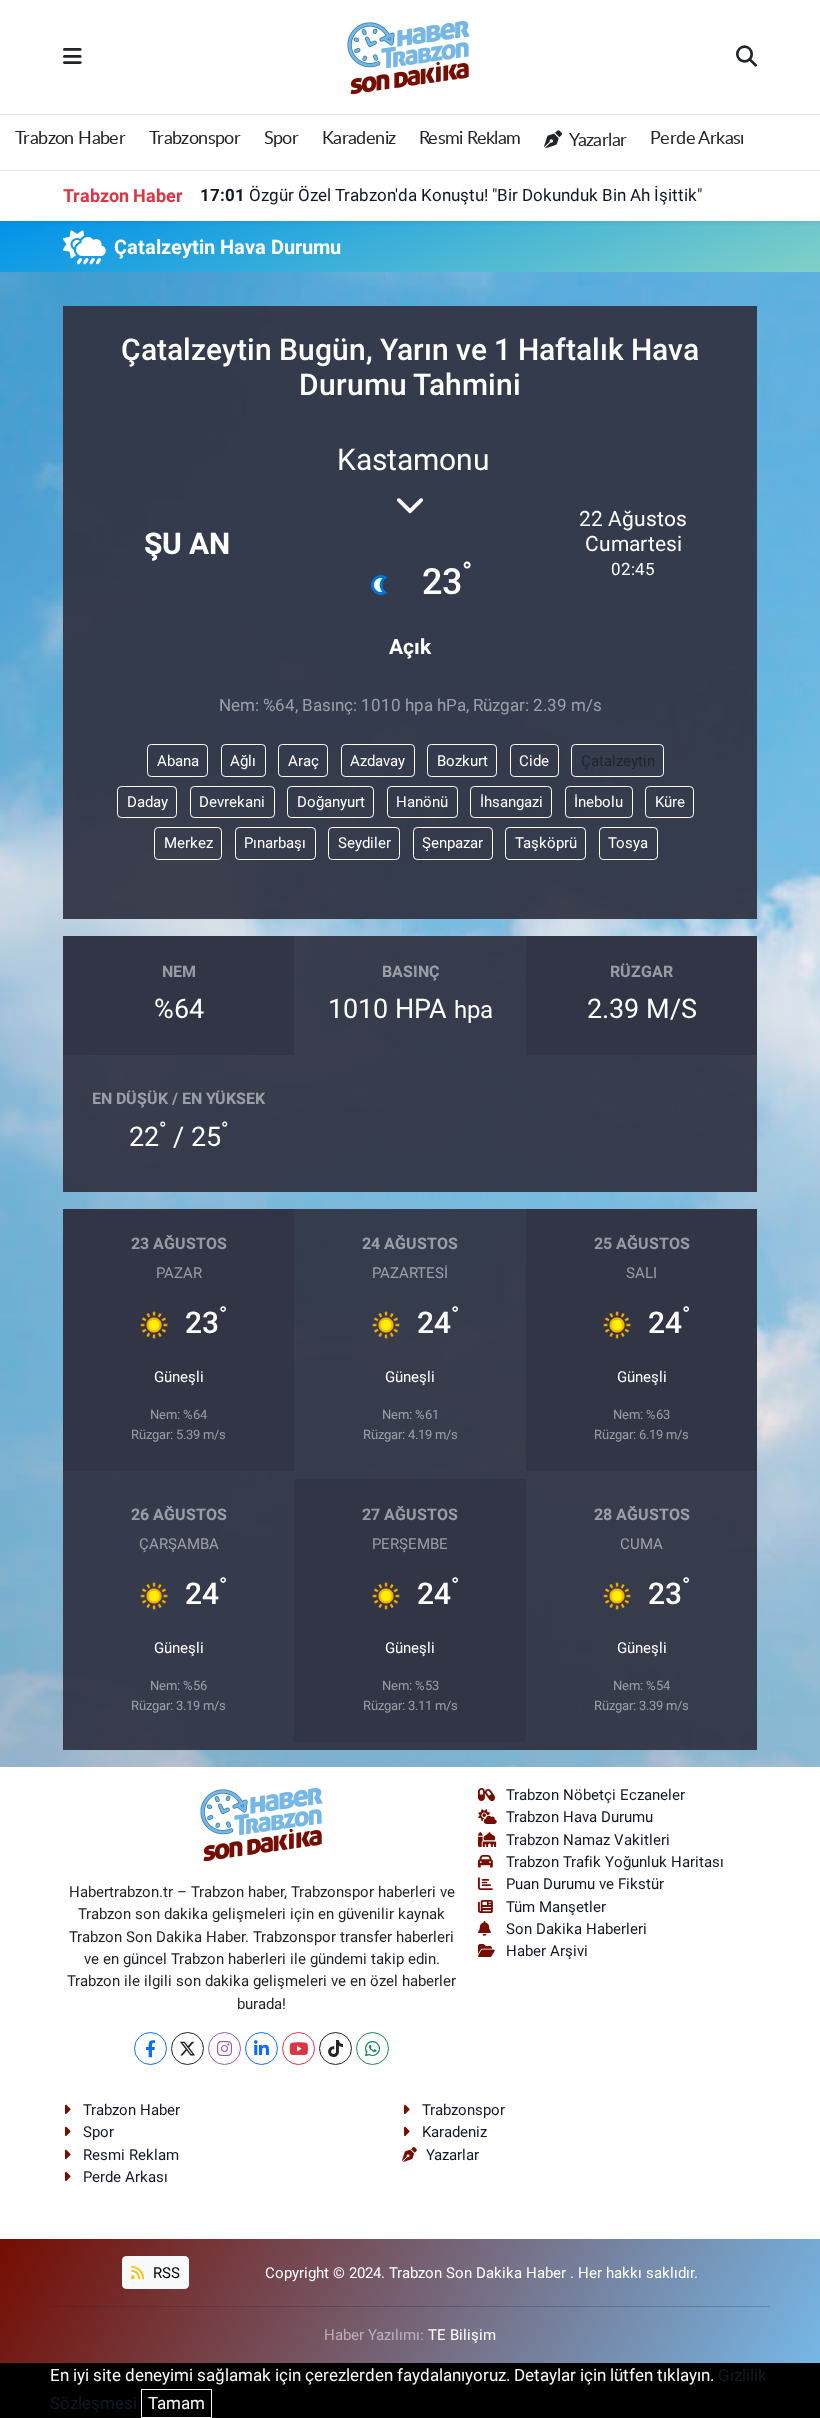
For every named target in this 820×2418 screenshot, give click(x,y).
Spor (281, 139)
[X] (187, 2048)
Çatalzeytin (618, 761)
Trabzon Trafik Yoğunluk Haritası (615, 1862)
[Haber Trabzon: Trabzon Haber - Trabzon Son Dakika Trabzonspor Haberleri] (409, 55)
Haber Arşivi (547, 1951)
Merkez (188, 843)
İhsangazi (511, 802)
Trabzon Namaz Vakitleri (588, 1840)
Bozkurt (462, 761)
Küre (670, 802)
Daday (147, 802)
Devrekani (232, 802)
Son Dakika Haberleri (576, 1929)
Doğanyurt (331, 802)
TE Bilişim (462, 2335)
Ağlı (243, 761)
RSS (164, 2273)
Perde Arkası (697, 139)
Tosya (628, 843)
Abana (178, 761)
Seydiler (364, 843)
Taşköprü (546, 843)
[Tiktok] (335, 2048)
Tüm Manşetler (556, 1907)
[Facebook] (150, 2048)
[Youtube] (298, 2048)
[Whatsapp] (372, 2048)
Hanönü (422, 802)
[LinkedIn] (261, 2048)
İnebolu (598, 802)
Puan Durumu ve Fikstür (585, 1884)
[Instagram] (224, 2048)
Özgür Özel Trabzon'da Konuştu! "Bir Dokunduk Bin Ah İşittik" (451, 195)
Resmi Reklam (470, 139)
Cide (534, 761)
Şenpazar (452, 843)
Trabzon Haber (70, 139)
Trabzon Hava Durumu (579, 1817)
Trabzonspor (194, 139)
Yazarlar (596, 141)
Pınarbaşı (275, 843)
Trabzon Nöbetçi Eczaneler (595, 1795)
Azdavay (377, 761)
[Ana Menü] (72, 56)
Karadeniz (359, 139)
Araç (303, 761)
